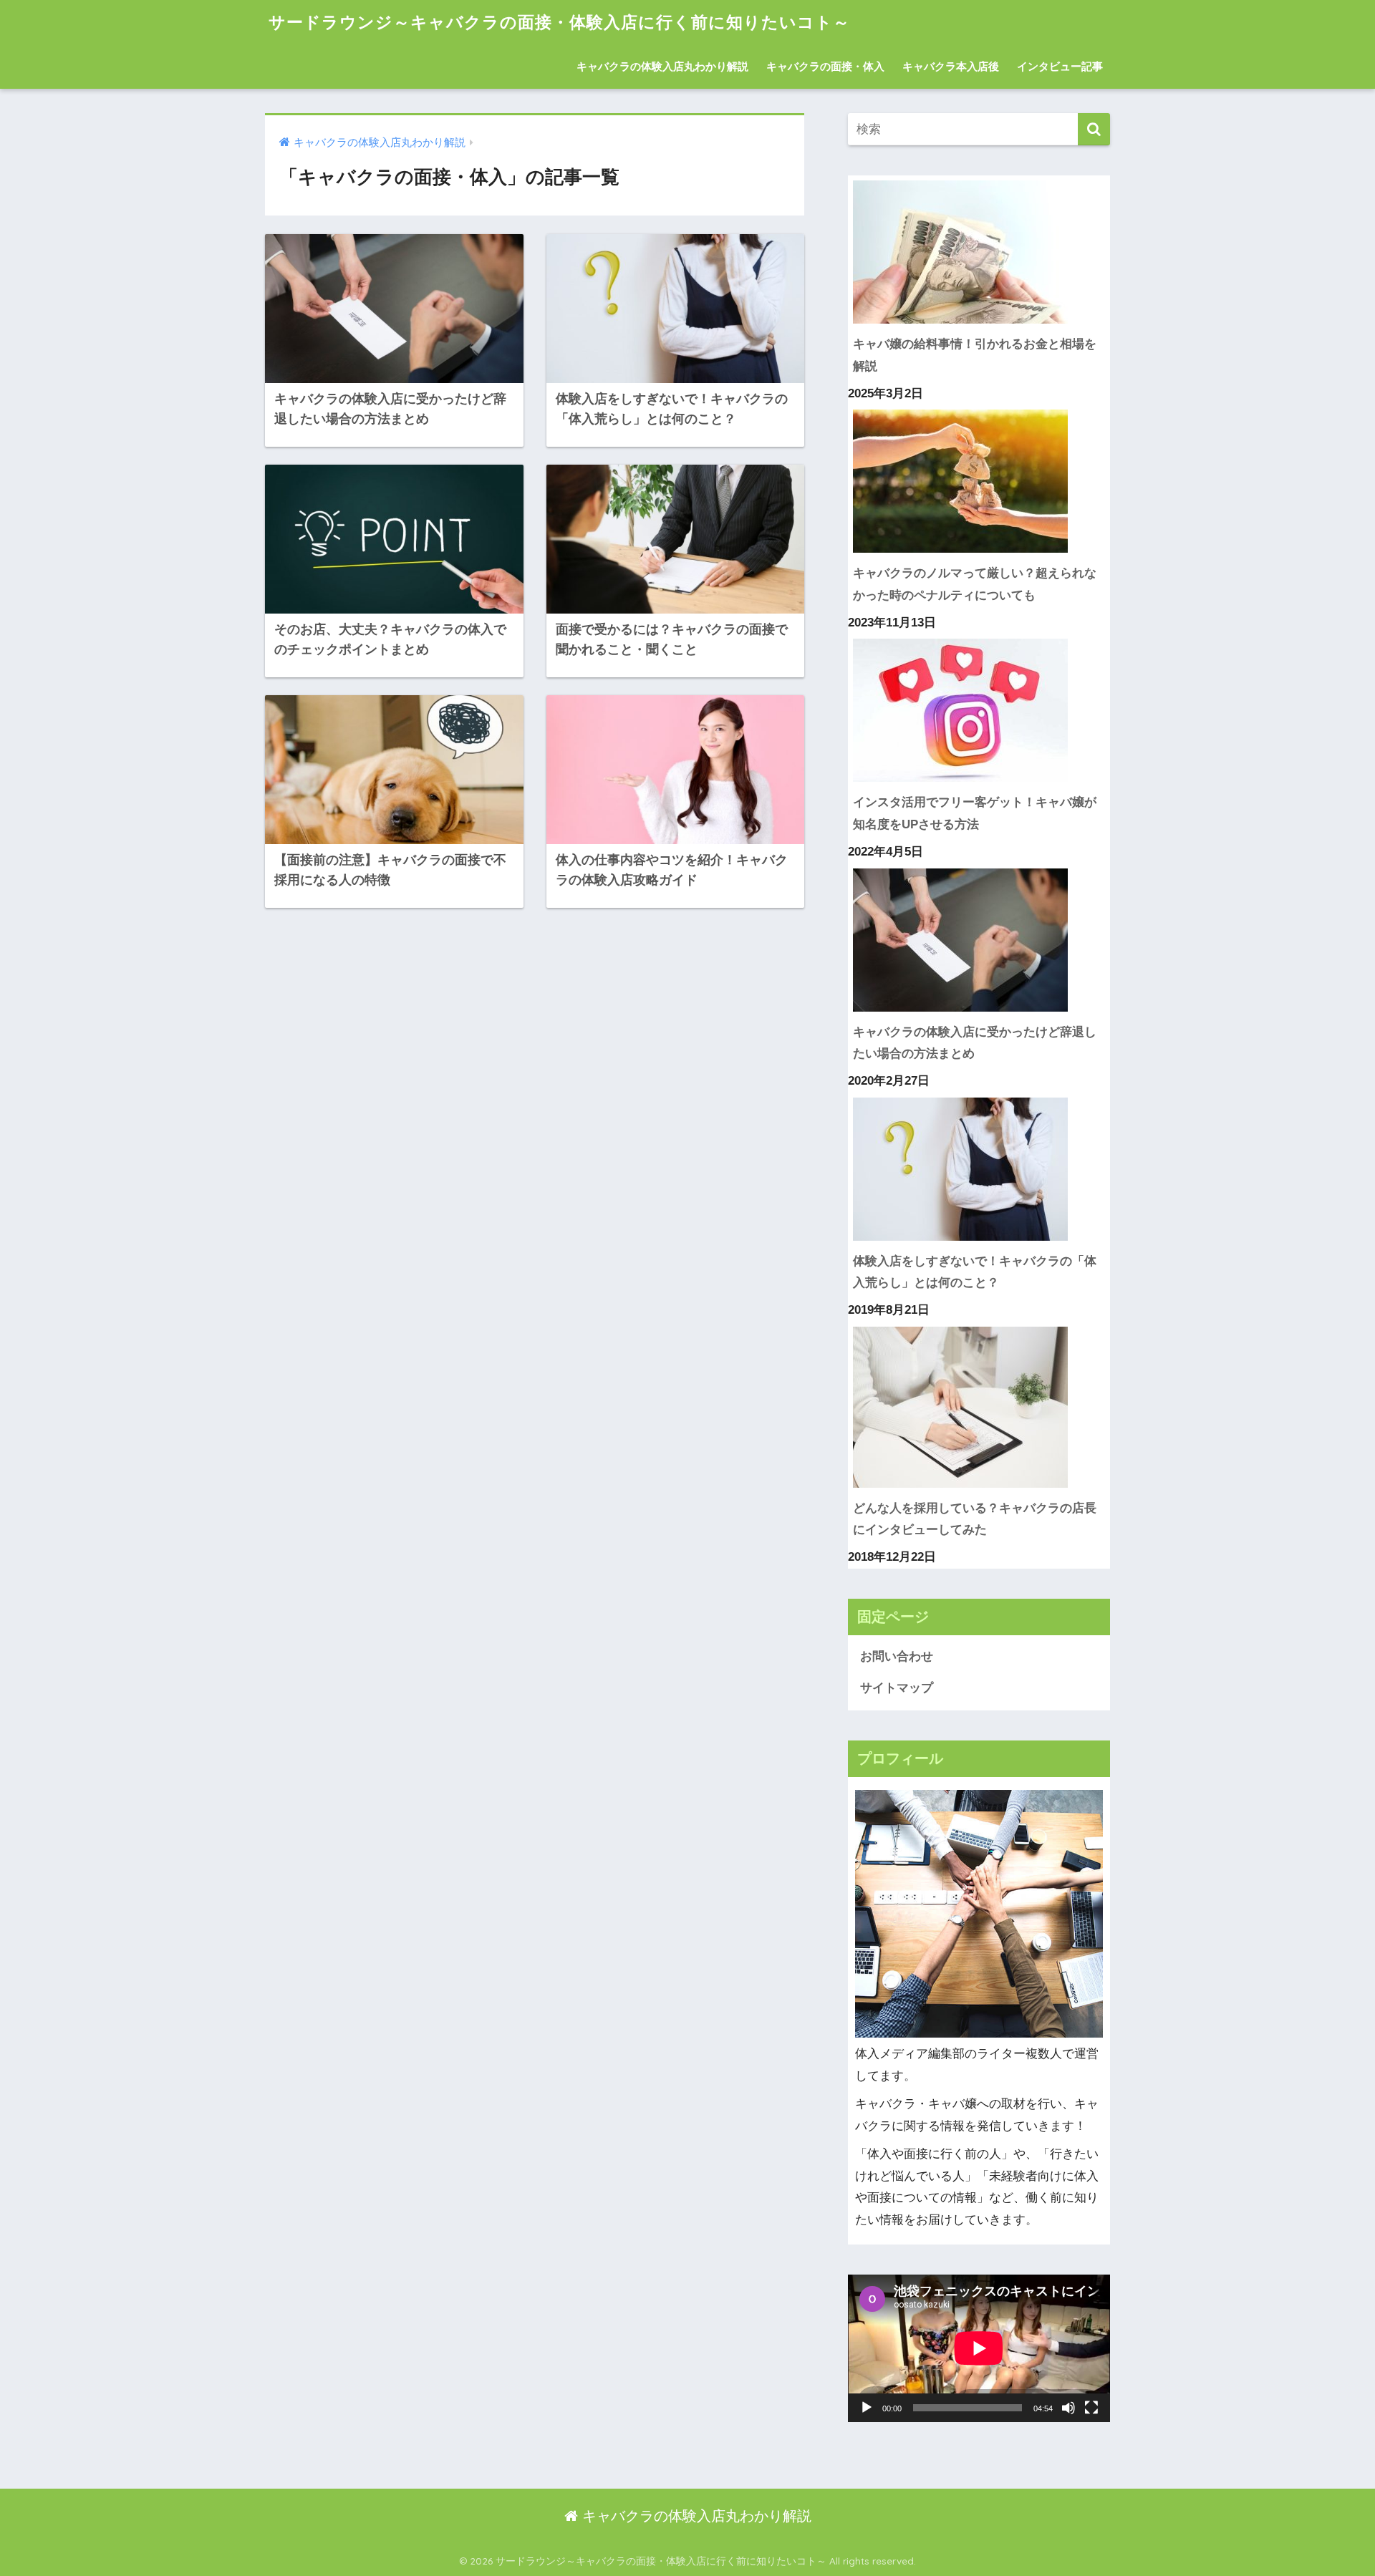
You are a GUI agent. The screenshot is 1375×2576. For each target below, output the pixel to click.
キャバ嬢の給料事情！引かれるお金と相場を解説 (975, 355)
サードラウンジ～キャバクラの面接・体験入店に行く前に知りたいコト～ (559, 22)
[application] (979, 2348)
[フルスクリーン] (1091, 2408)
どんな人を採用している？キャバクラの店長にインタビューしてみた (975, 1519)
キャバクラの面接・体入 (825, 66)
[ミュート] (1068, 2408)
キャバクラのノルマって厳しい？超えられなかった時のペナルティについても (975, 584)
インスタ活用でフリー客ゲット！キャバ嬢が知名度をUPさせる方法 (975, 813)
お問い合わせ (897, 1656)
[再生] (867, 2408)
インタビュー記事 (1060, 66)
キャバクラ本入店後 (951, 66)
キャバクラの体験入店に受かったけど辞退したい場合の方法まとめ (975, 1043)
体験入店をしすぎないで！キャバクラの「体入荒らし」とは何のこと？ (975, 1272)
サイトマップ (897, 1688)
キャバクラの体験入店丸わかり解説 (662, 66)
